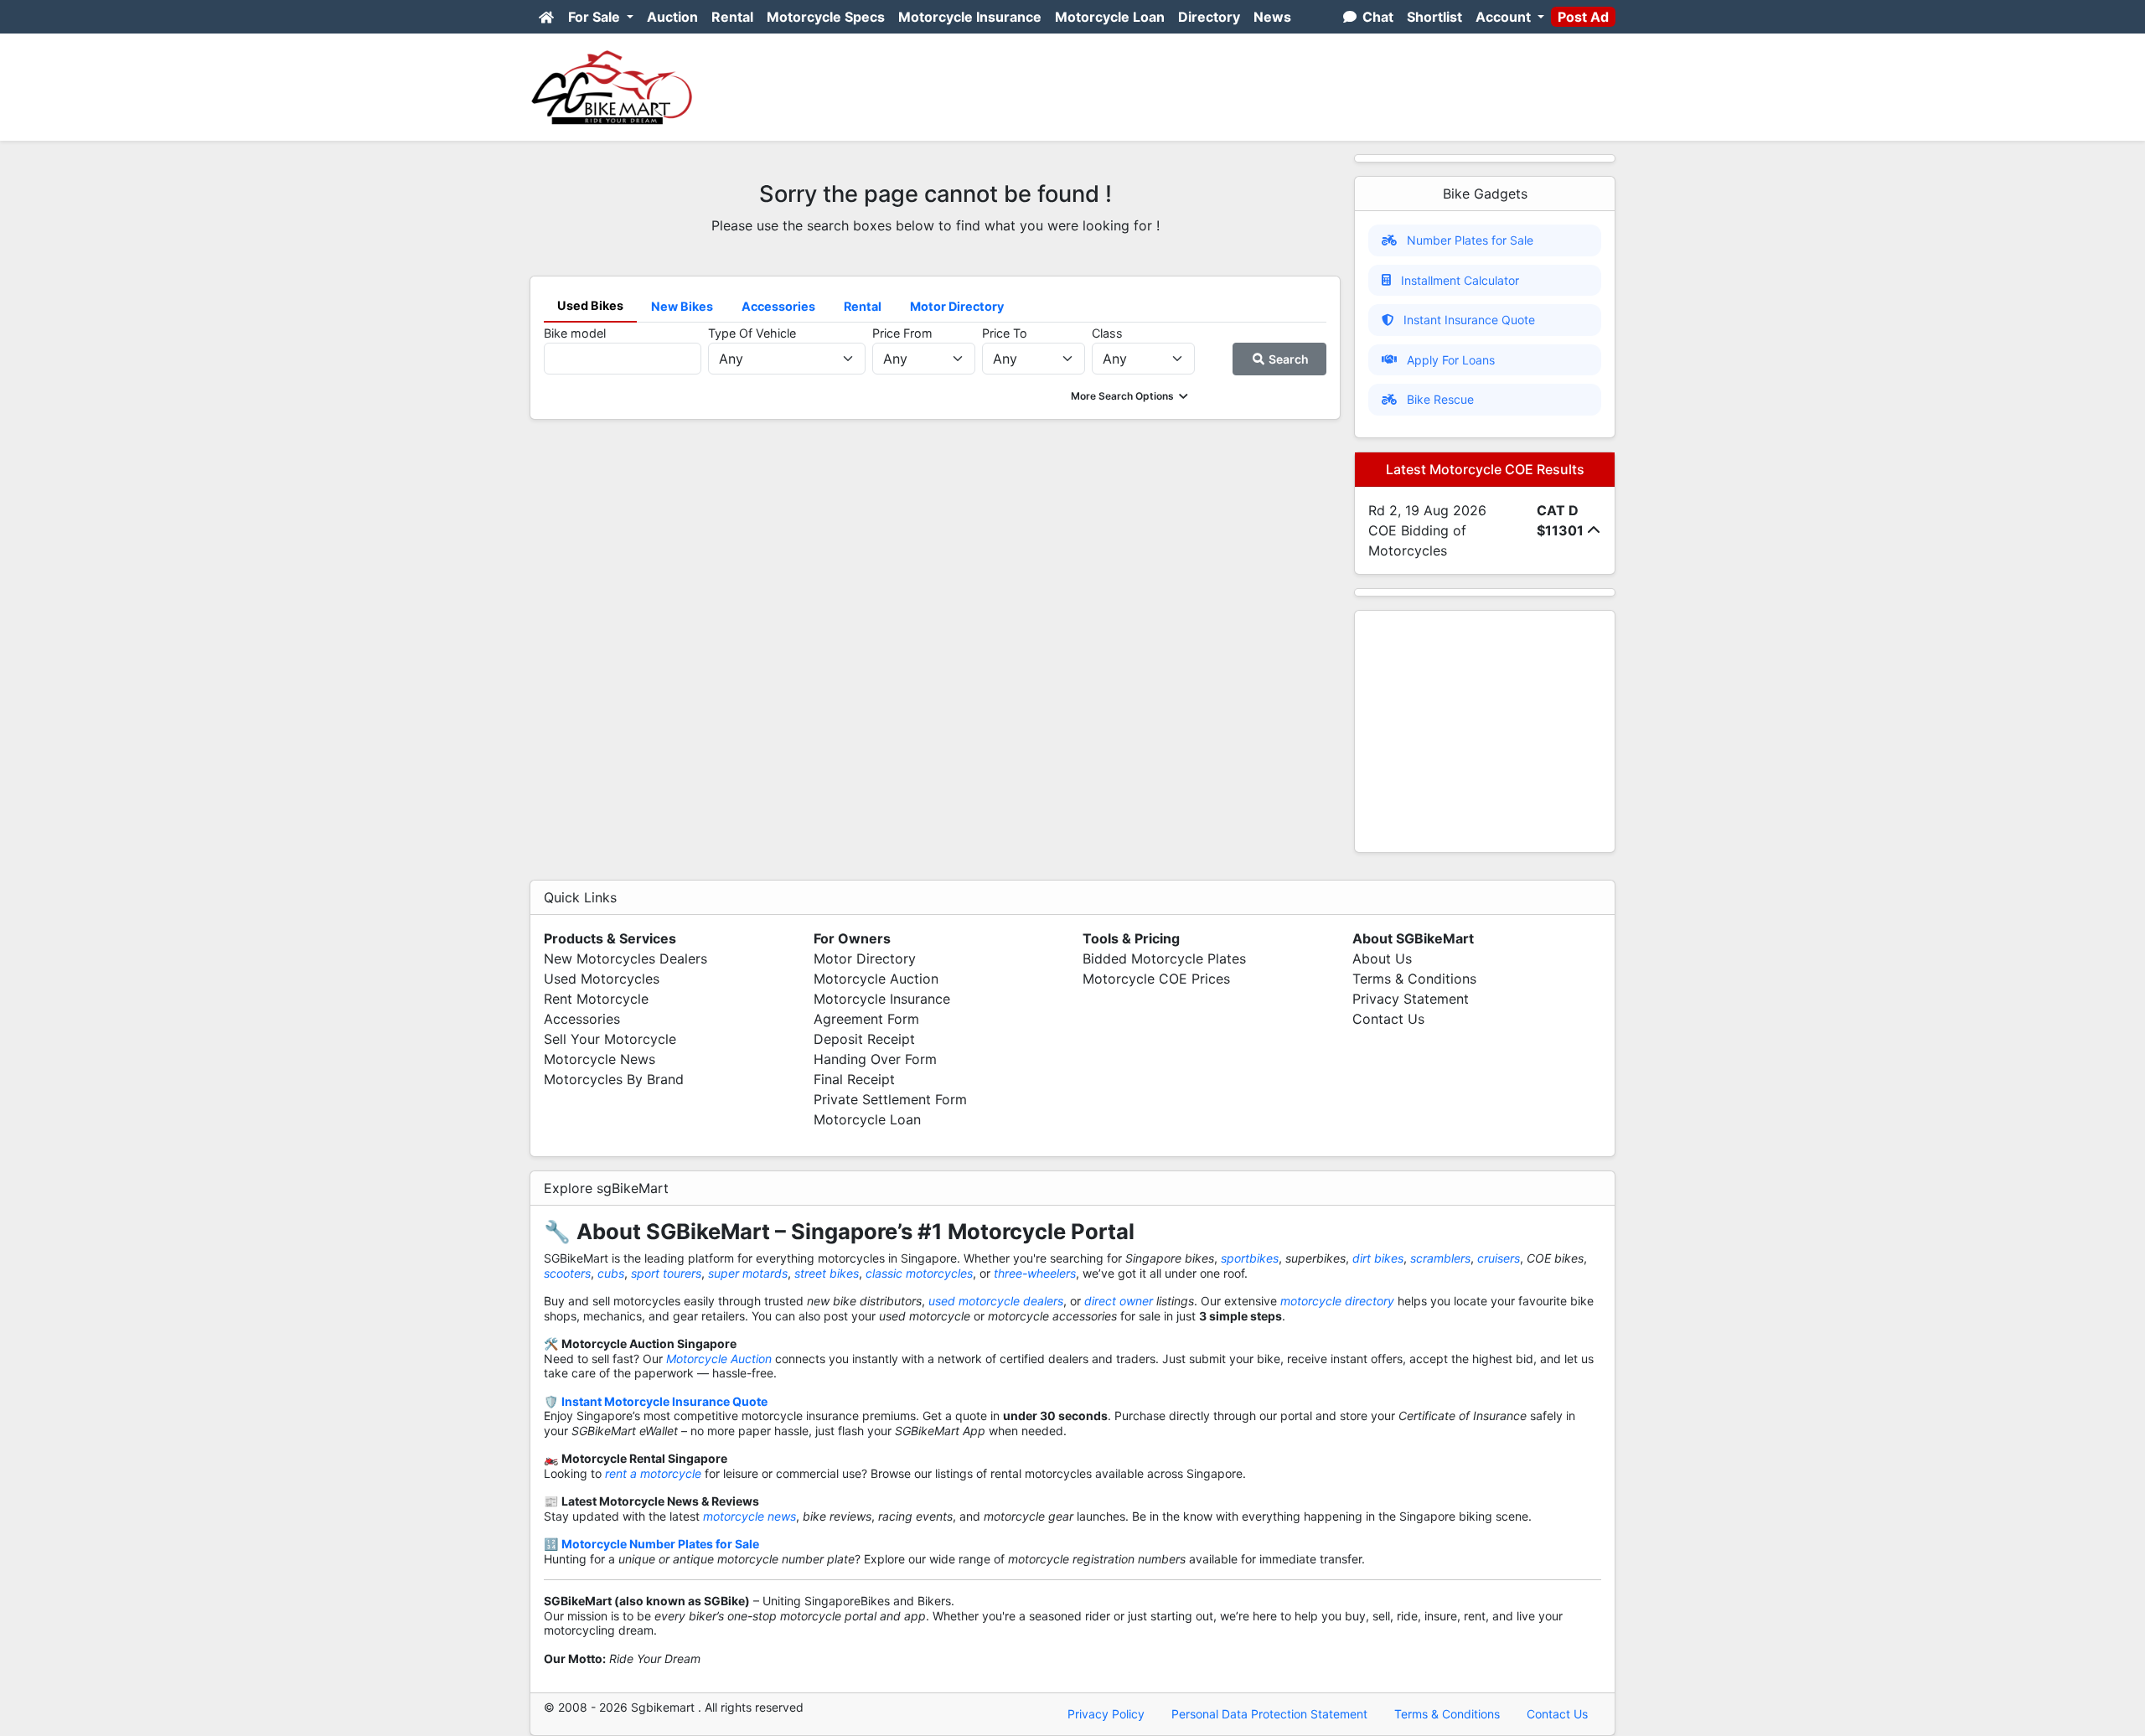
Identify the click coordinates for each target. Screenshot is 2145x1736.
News (1272, 17)
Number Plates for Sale (1470, 240)
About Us (1382, 958)
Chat (1376, 17)
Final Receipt (854, 1079)
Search (1287, 359)
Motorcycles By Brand (614, 1079)
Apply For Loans (1451, 360)
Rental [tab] (863, 306)
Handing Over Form (875, 1059)
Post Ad (1583, 17)
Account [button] (1505, 17)
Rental (732, 17)
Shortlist (1434, 17)
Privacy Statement (1411, 999)
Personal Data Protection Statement (1269, 1714)
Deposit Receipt (864, 1039)
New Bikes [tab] (682, 306)
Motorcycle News (600, 1059)
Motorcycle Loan (1110, 17)
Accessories (582, 1019)
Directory (1209, 17)
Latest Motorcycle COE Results (1485, 469)
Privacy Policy (1106, 1714)
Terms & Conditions (1414, 979)
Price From (902, 333)
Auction (672, 17)
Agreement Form (866, 1019)
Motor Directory (865, 958)
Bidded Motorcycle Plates (1164, 958)
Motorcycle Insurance (970, 17)
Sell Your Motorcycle (610, 1039)
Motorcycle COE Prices (1156, 979)
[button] (1131, 396)
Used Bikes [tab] (590, 305)
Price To (1005, 333)
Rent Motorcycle (596, 999)
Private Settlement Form (890, 1099)
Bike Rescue (1440, 399)
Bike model (575, 333)
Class (1107, 333)
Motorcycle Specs (826, 17)
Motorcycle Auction (876, 979)
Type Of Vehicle (752, 333)
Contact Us (1388, 1019)
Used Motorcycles (602, 979)
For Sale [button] (596, 17)
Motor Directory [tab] (957, 306)
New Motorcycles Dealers (625, 958)
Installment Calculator (1460, 280)
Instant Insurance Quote (1469, 320)
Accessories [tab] (778, 306)
